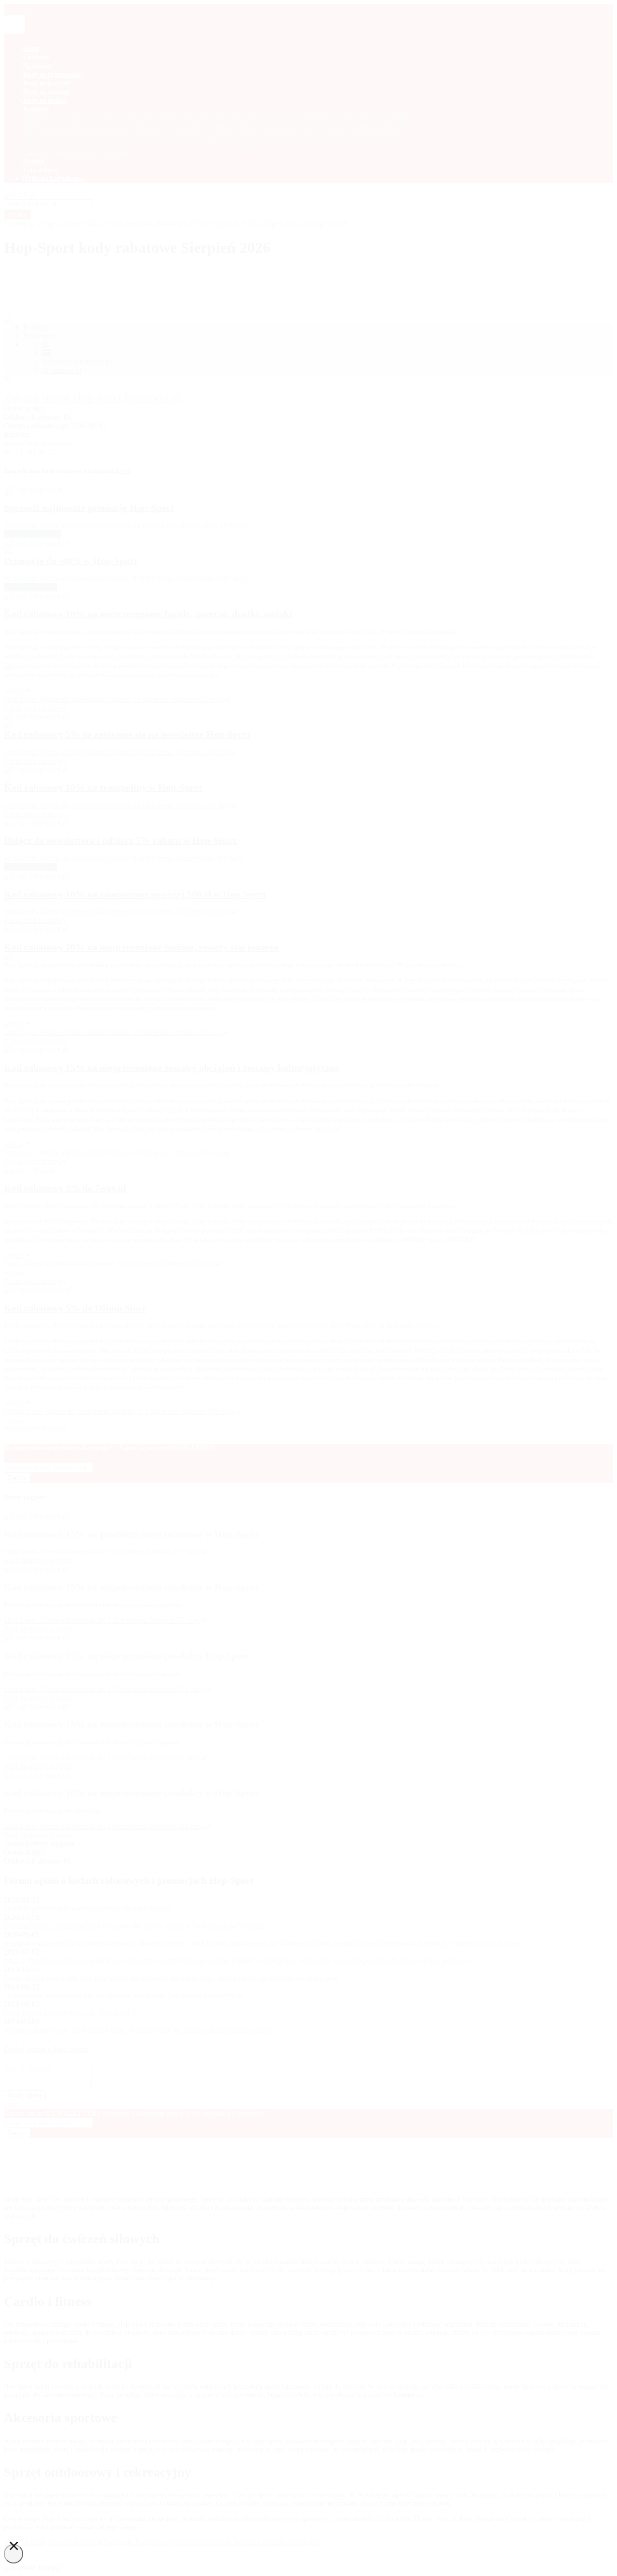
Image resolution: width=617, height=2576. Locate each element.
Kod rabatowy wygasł (38, 1835)
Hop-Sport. (22, 1826)
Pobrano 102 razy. (177, 1826)
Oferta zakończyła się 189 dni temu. (95, 1826)
